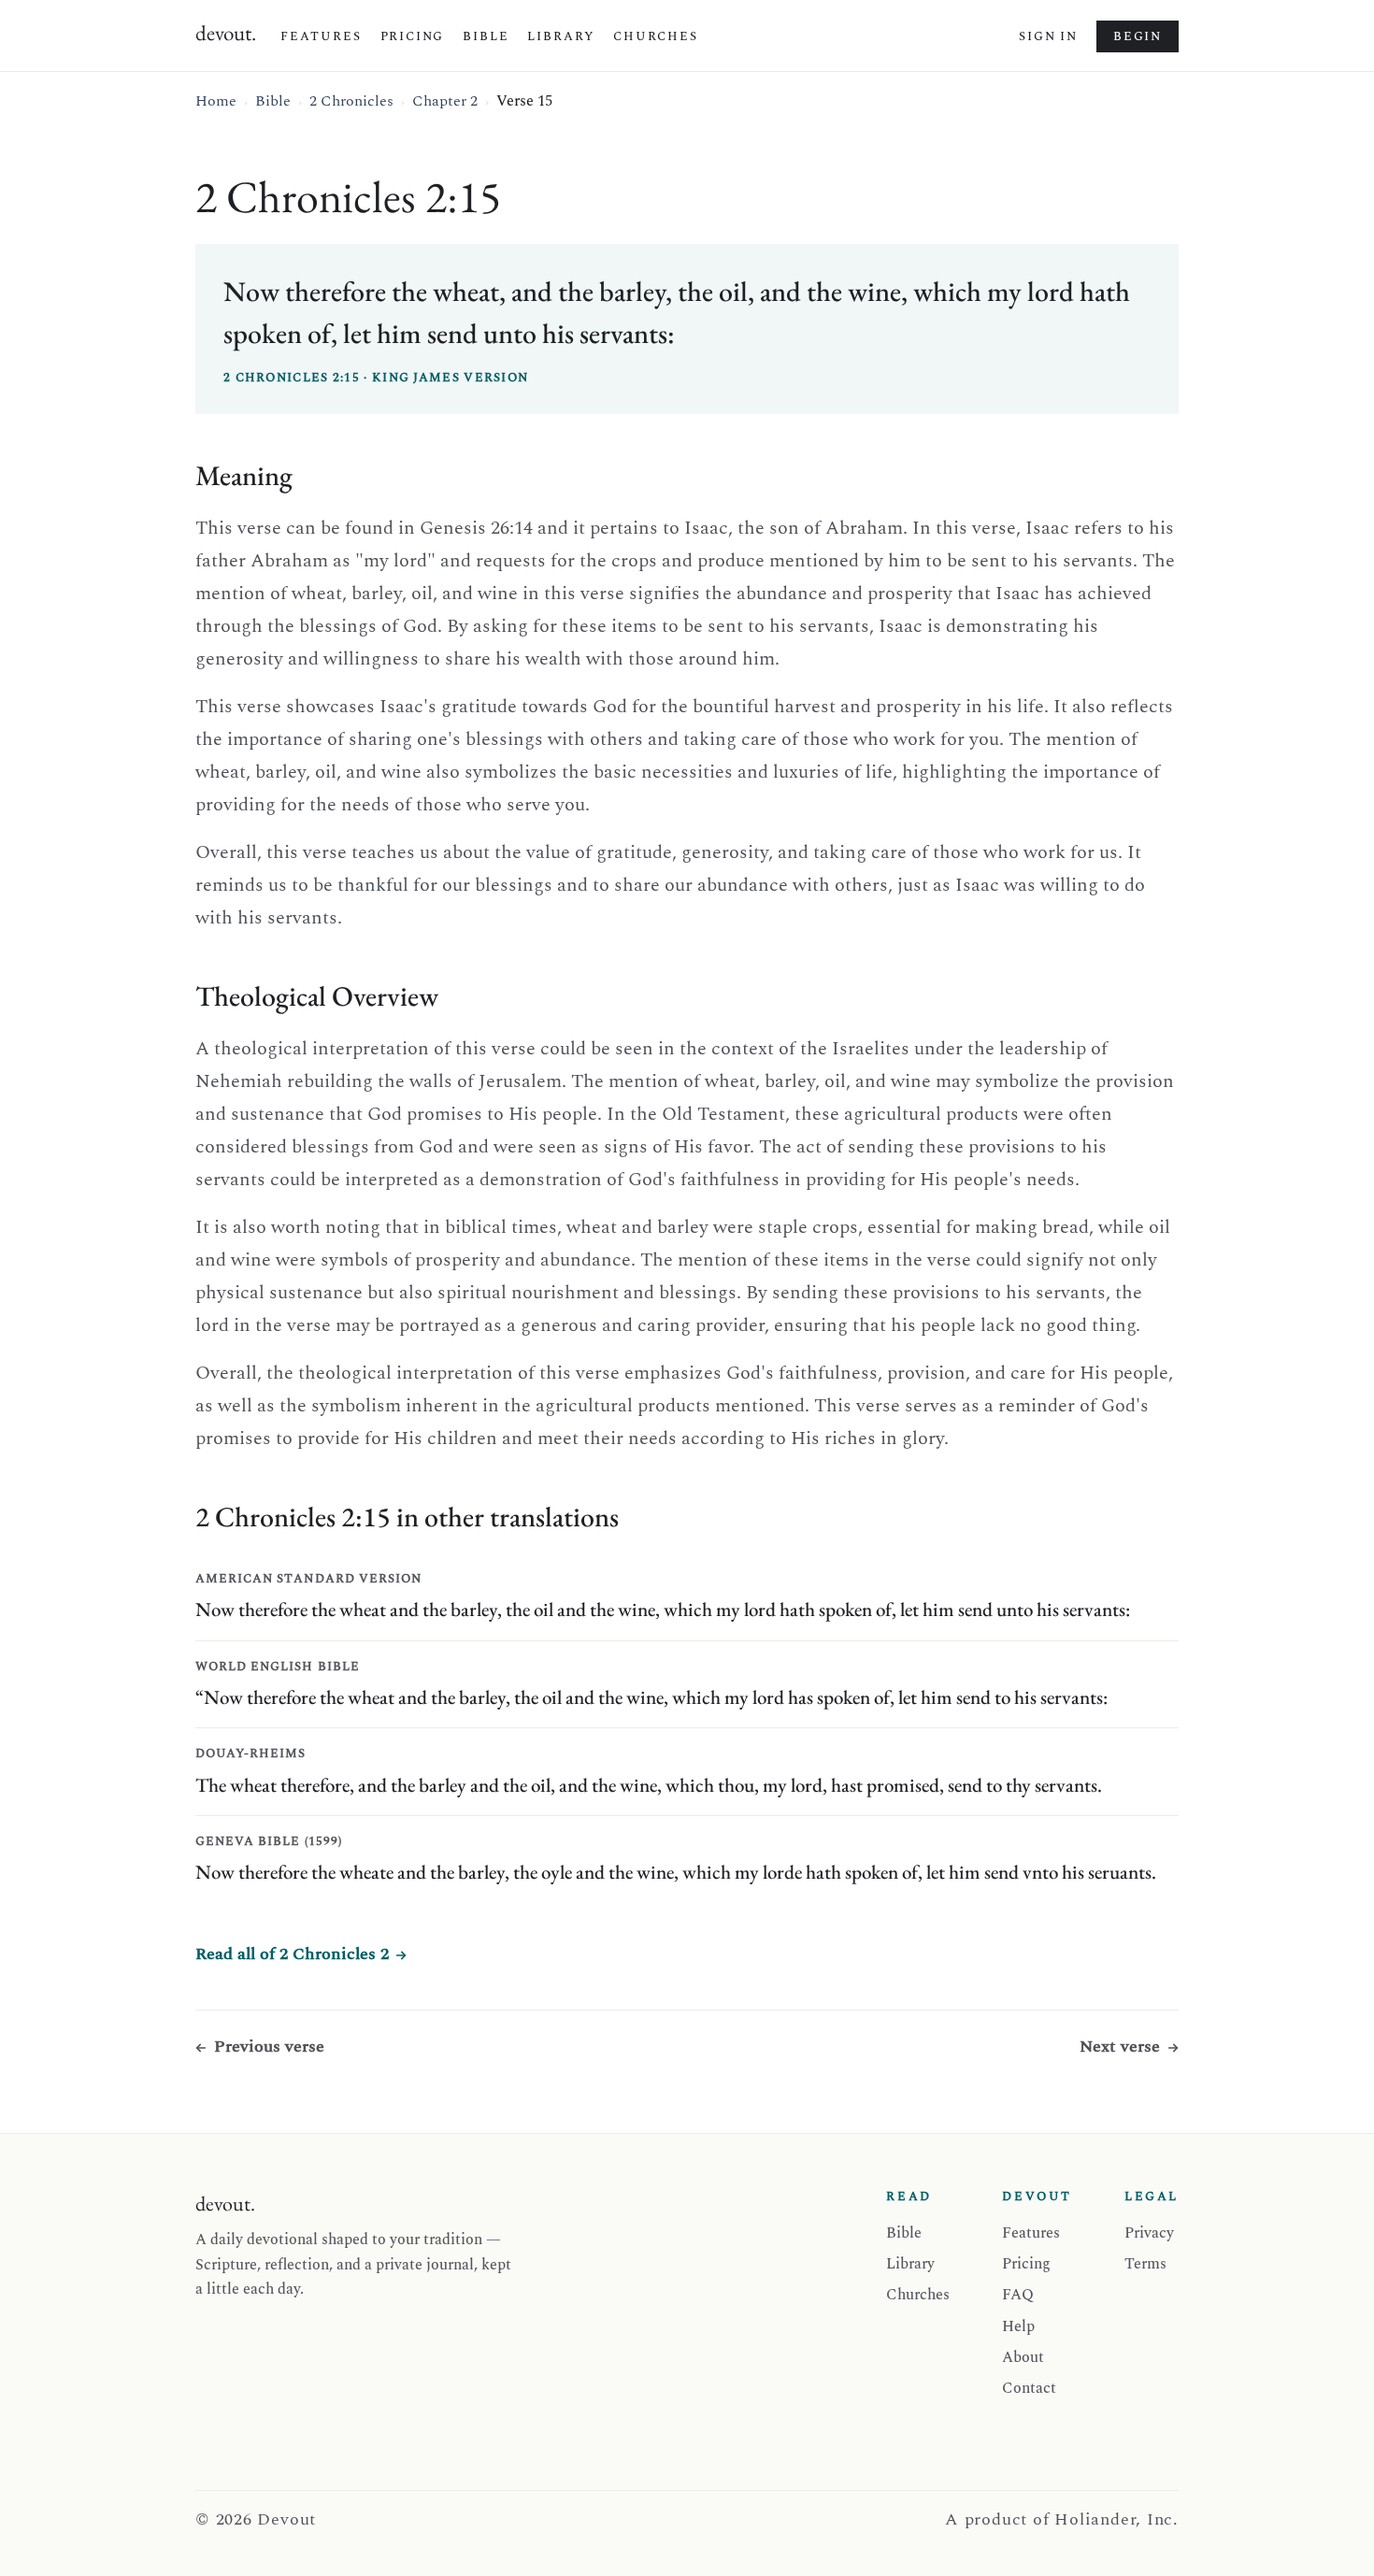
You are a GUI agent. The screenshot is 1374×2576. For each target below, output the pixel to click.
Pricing (413, 36)
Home (216, 101)
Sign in (1048, 36)
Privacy (1149, 2233)
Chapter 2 (445, 101)
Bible (486, 36)
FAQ (1018, 2295)
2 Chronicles (351, 101)
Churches (656, 36)
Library (561, 36)
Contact (1029, 2388)
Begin (1138, 36)
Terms (1145, 2264)
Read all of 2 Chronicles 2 (292, 1954)
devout (226, 33)
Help (1018, 2326)
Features (321, 36)
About (1023, 2357)
